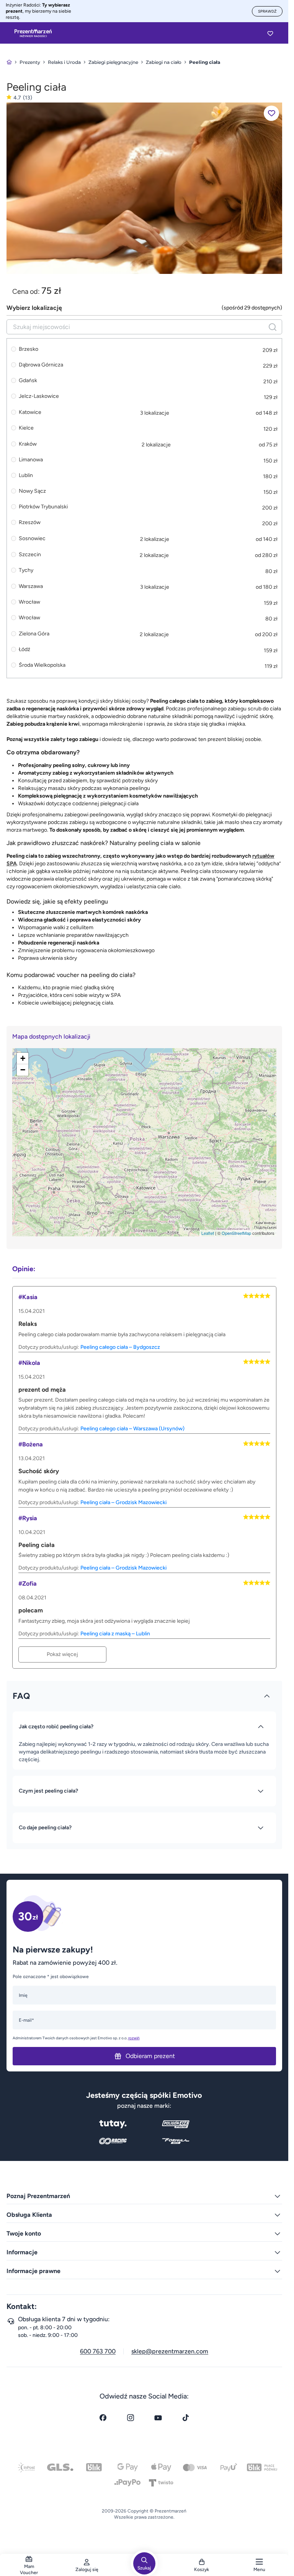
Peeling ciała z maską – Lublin (115, 1634)
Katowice (30, 412)
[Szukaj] (273, 327)
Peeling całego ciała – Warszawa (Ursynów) (132, 1429)
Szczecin (30, 554)
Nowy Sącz (32, 491)
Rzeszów (30, 523)
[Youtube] (158, 2418)
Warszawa (31, 586)
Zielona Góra (34, 634)
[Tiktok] (186, 2418)
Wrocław (29, 602)
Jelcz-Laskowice (39, 396)
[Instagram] (131, 2418)
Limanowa (31, 460)
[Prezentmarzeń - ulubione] (270, 33)
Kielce (26, 428)
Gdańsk (28, 381)
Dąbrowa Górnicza (41, 365)
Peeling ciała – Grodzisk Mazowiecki (123, 1502)
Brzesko (29, 349)
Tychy (26, 570)
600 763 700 (98, 2351)
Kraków (28, 444)
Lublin (26, 475)
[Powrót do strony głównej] (9, 62)
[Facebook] (103, 2418)
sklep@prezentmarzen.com (170, 2351)
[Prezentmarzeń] (33, 33)
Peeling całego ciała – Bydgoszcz (120, 1347)
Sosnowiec (32, 538)
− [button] (23, 1070)
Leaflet (208, 1233)
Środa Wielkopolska (42, 665)
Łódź (24, 650)
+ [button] (23, 1058)
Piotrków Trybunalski (43, 507)
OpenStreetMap (236, 1233)
